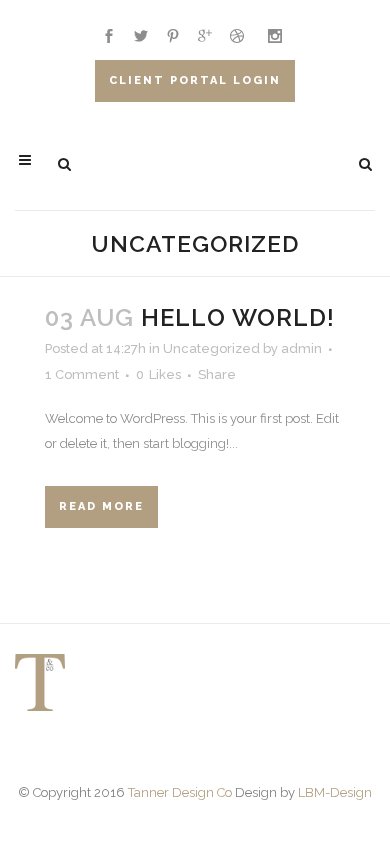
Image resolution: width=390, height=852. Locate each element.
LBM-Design (335, 792)
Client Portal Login (195, 80)
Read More (101, 506)
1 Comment (82, 374)
